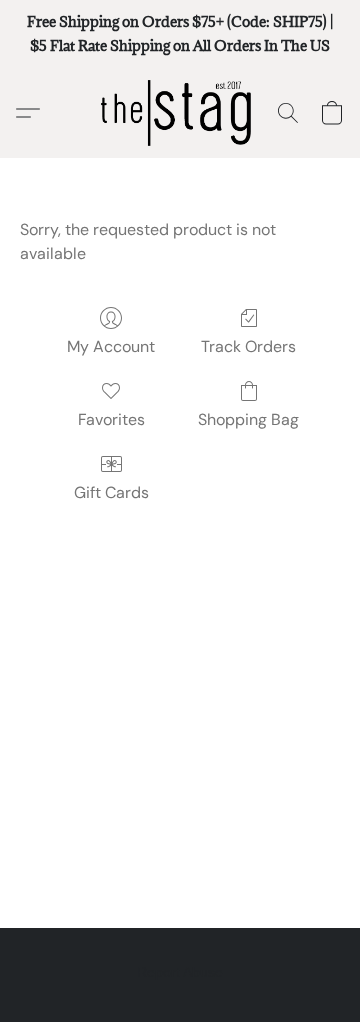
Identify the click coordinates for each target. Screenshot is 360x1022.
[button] (180, 113)
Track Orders (248, 346)
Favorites (111, 419)
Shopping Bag (248, 419)
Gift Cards (111, 492)
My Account (111, 346)
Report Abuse (180, 972)
